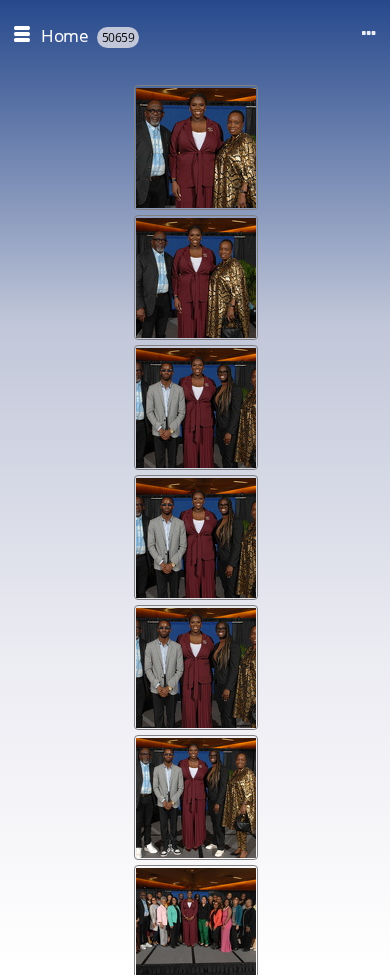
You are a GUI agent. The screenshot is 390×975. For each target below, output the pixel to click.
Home (64, 35)
